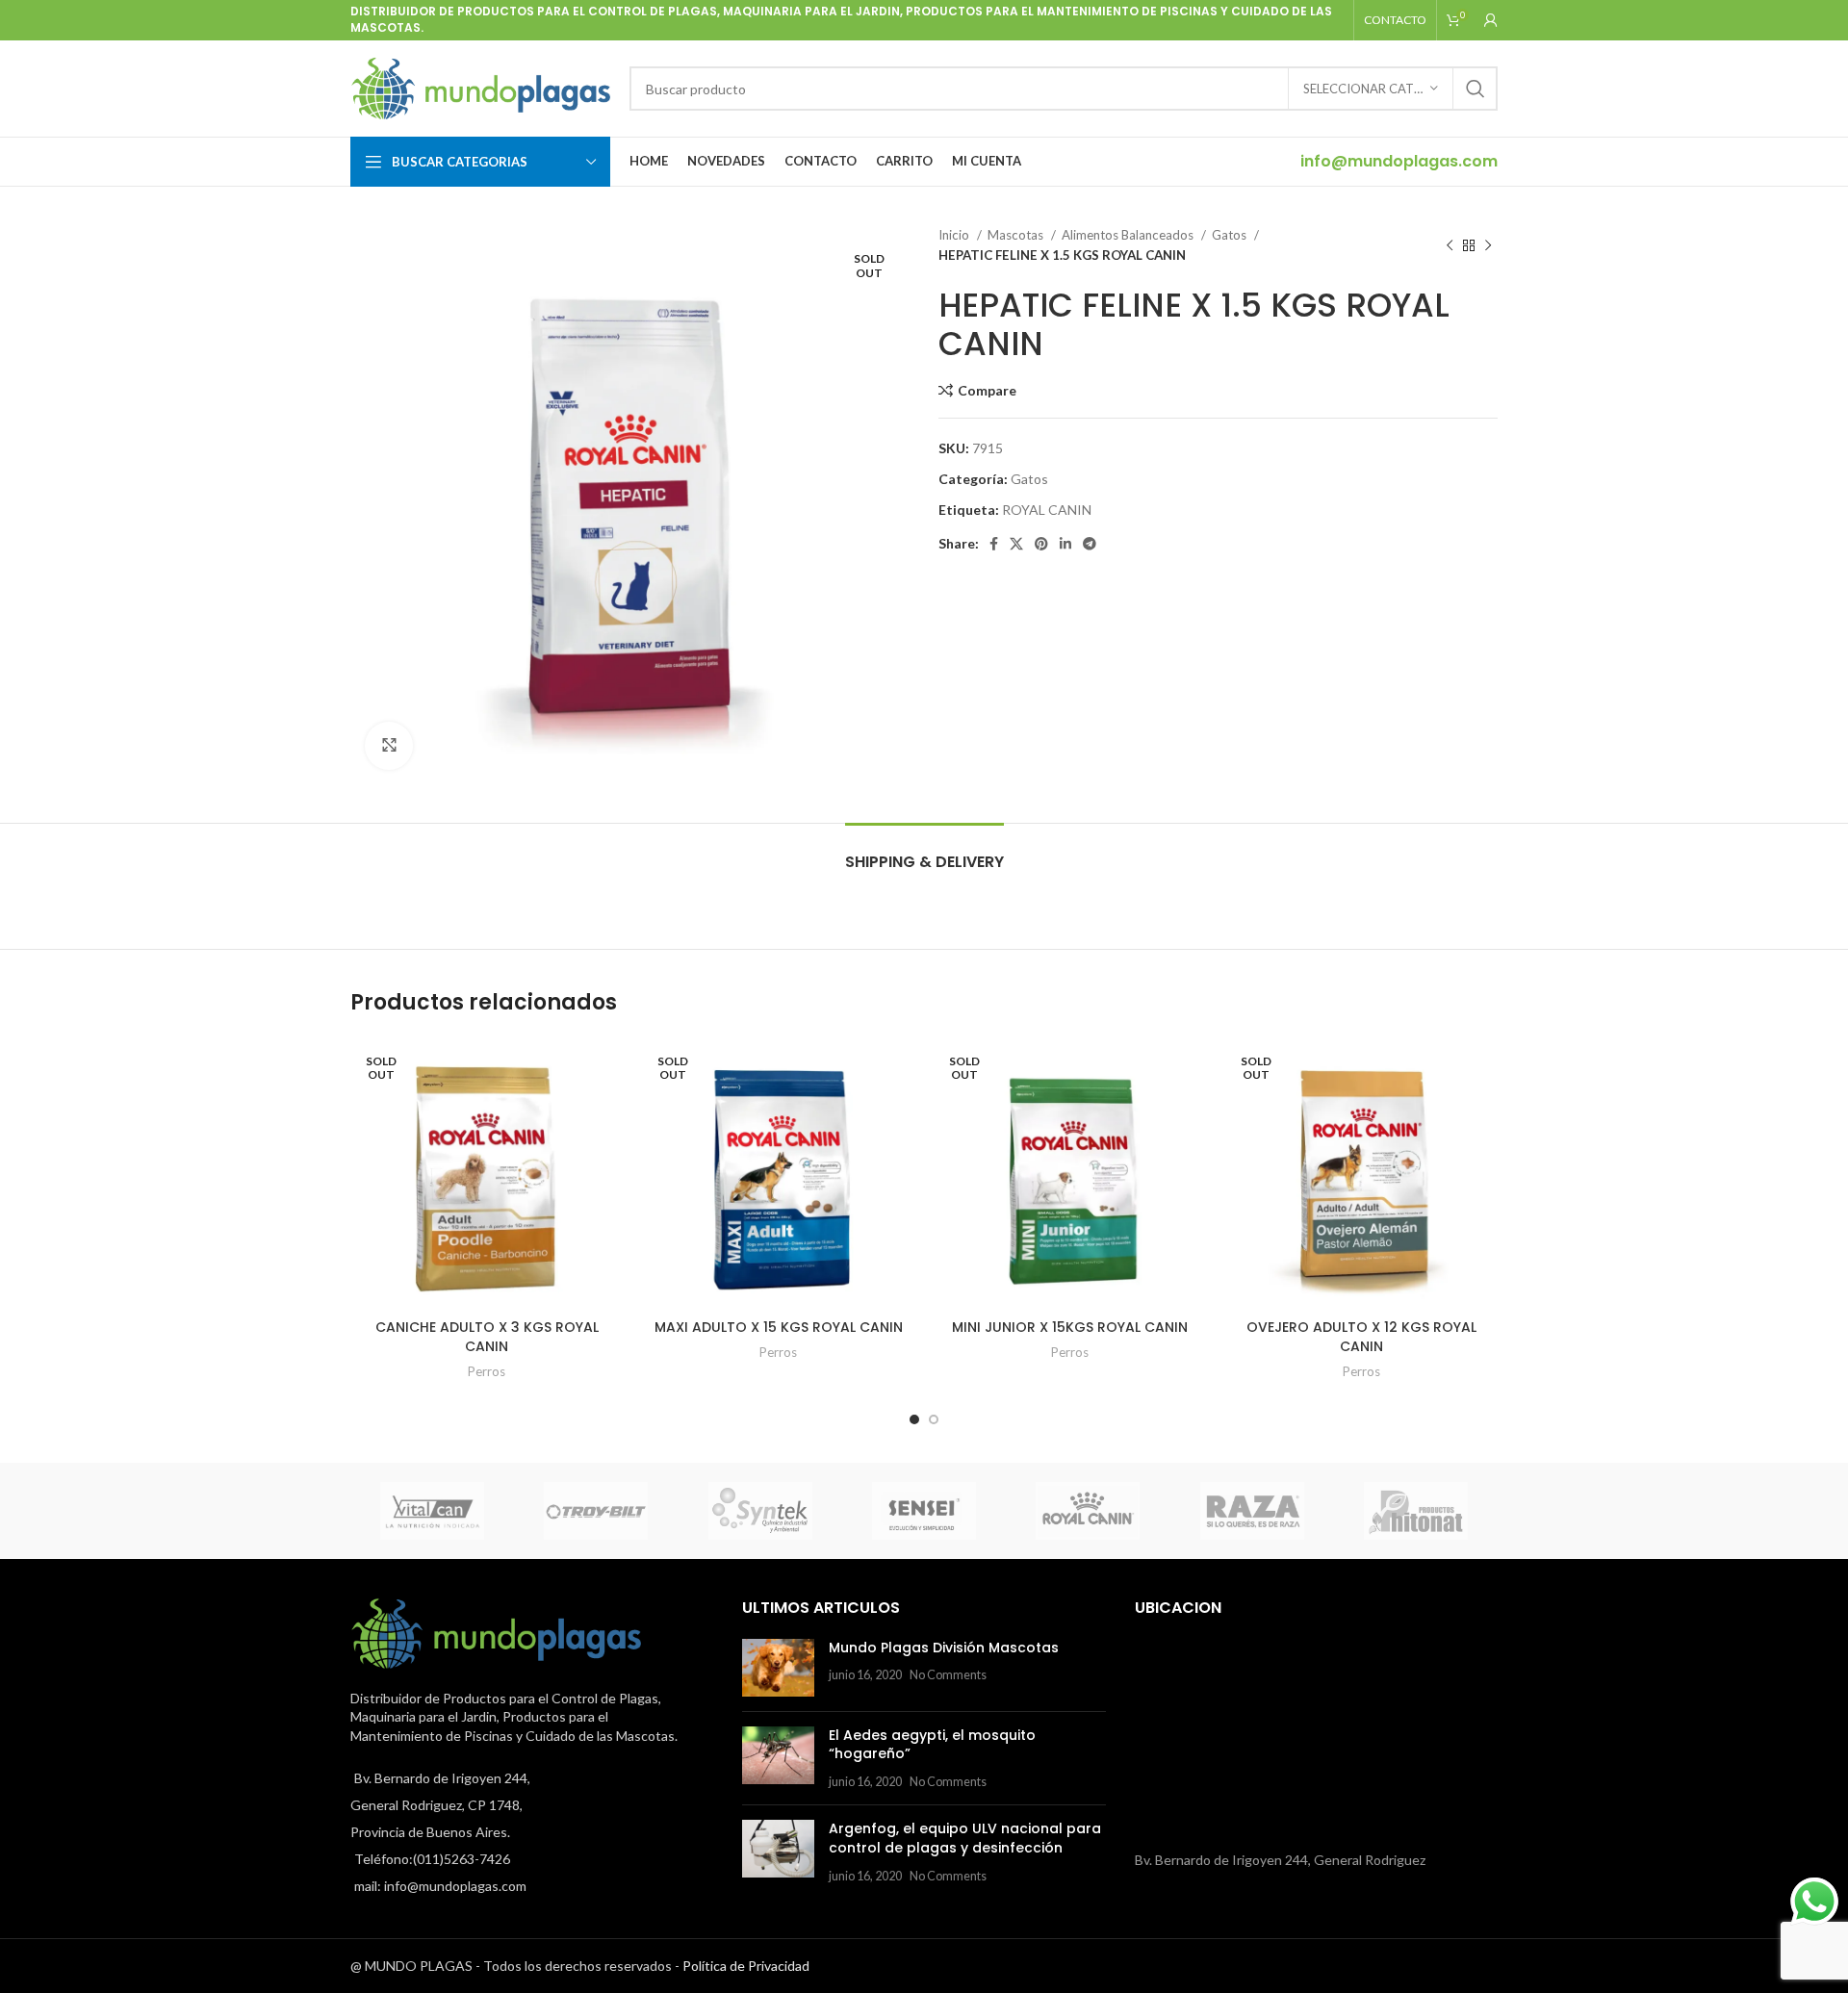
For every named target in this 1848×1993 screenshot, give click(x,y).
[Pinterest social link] (1041, 544)
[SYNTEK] (760, 1511)
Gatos (1231, 235)
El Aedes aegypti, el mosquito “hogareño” (932, 1745)
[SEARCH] (1476, 89)
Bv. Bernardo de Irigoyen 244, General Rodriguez (1280, 1860)
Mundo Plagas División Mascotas (944, 1648)
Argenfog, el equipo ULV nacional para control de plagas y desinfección (965, 1838)
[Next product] (1488, 245)
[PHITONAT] (1416, 1511)
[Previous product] (1450, 245)
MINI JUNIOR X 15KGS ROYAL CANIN (1070, 1327)
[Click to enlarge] (389, 746)
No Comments (948, 1675)
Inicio (955, 235)
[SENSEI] (924, 1511)
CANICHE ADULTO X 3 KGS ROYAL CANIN (487, 1337)
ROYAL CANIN (1047, 510)
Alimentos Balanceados (1129, 235)
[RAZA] (1251, 1511)
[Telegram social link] (1090, 544)
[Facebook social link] (994, 544)
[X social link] (1016, 544)
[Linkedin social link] (1065, 544)
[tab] (924, 852)
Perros (487, 1371)
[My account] (1491, 20)
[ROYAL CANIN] (1088, 1511)
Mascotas (1017, 235)
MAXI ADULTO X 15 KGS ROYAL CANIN (779, 1327)
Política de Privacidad (746, 1966)
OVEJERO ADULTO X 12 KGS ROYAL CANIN (1361, 1337)
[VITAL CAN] (432, 1511)
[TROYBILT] (596, 1511)
